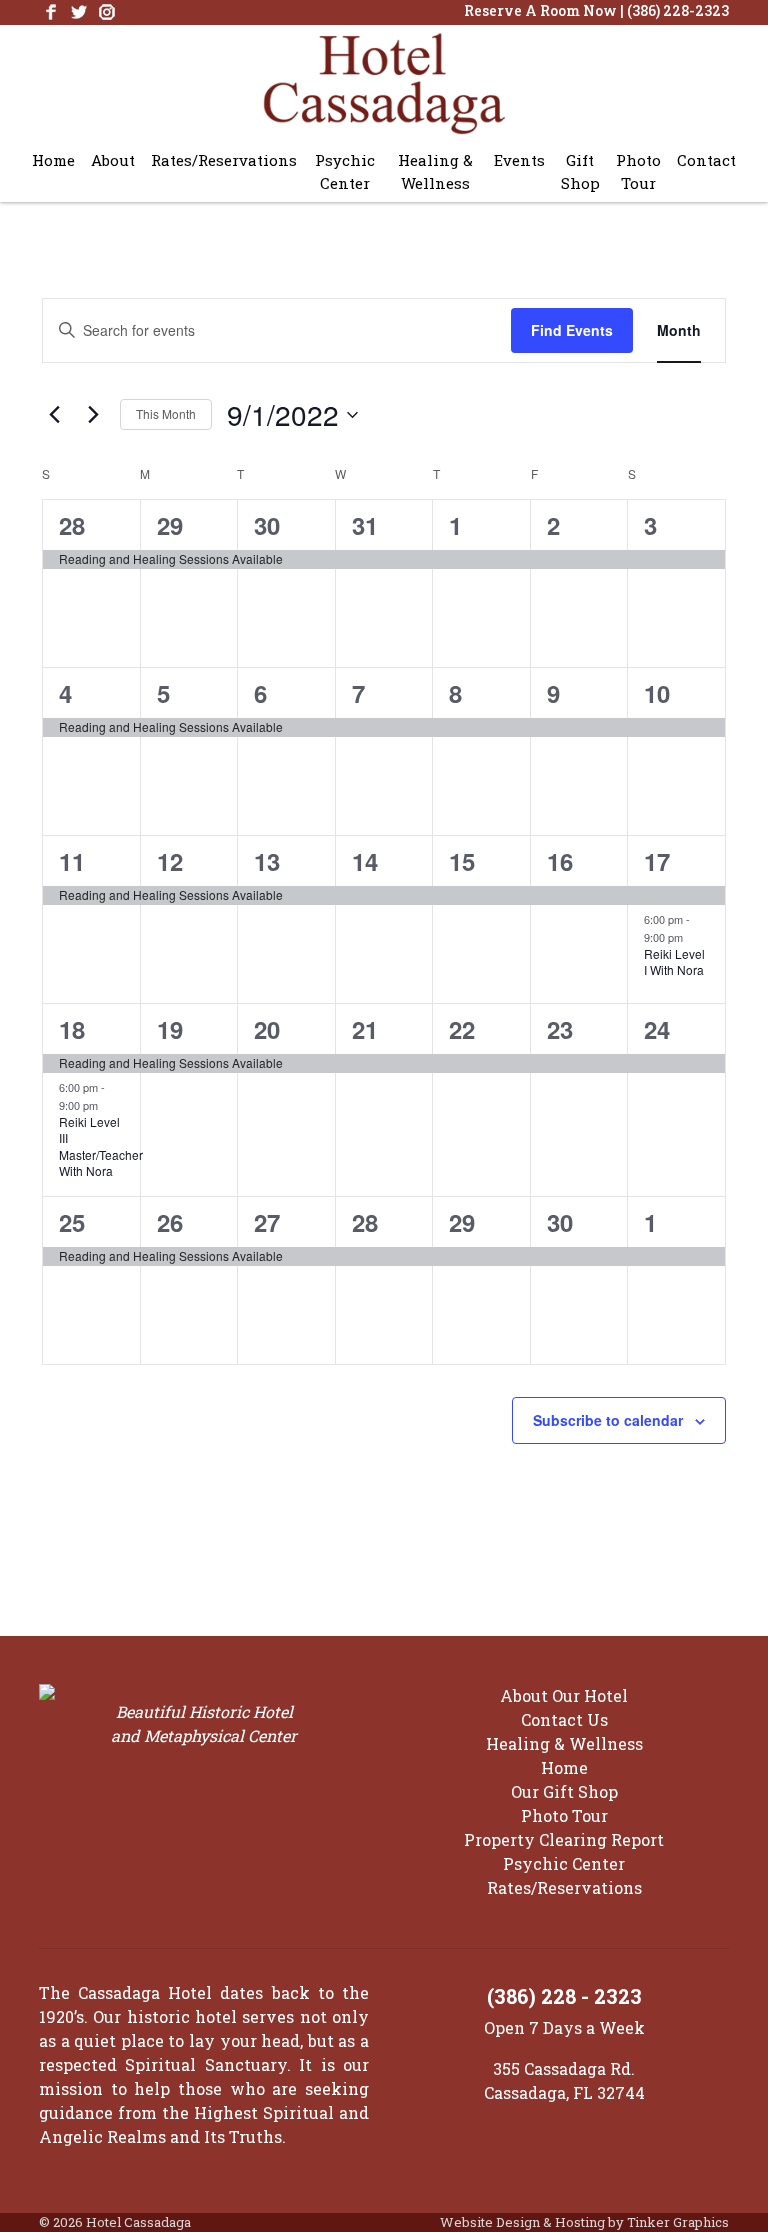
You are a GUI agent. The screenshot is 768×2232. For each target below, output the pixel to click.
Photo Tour (638, 171)
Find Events (572, 330)
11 (72, 861)
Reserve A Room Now (540, 10)
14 (365, 861)
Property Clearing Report (564, 1839)
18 (72, 1029)
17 (657, 861)
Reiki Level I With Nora (674, 962)
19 (170, 1029)
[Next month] (93, 415)
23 (560, 1029)
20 (267, 1029)
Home (53, 160)
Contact (706, 160)
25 (72, 1222)
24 (657, 1029)
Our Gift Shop (564, 1791)
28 (72, 525)
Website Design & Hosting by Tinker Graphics (584, 2222)
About (113, 160)
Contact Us (564, 1719)
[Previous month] (54, 415)
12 (170, 861)
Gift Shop (580, 171)
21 (365, 1029)
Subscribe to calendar (608, 1420)
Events (519, 160)
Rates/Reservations (224, 160)
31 (365, 525)
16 (560, 861)
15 (462, 861)
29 (170, 525)
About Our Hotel (564, 1695)
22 (462, 1029)
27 (267, 1222)
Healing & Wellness (435, 171)
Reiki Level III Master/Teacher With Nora (101, 1146)
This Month (166, 413)
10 (657, 693)
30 (267, 525)
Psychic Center (345, 171)
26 (170, 1222)
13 (267, 861)
